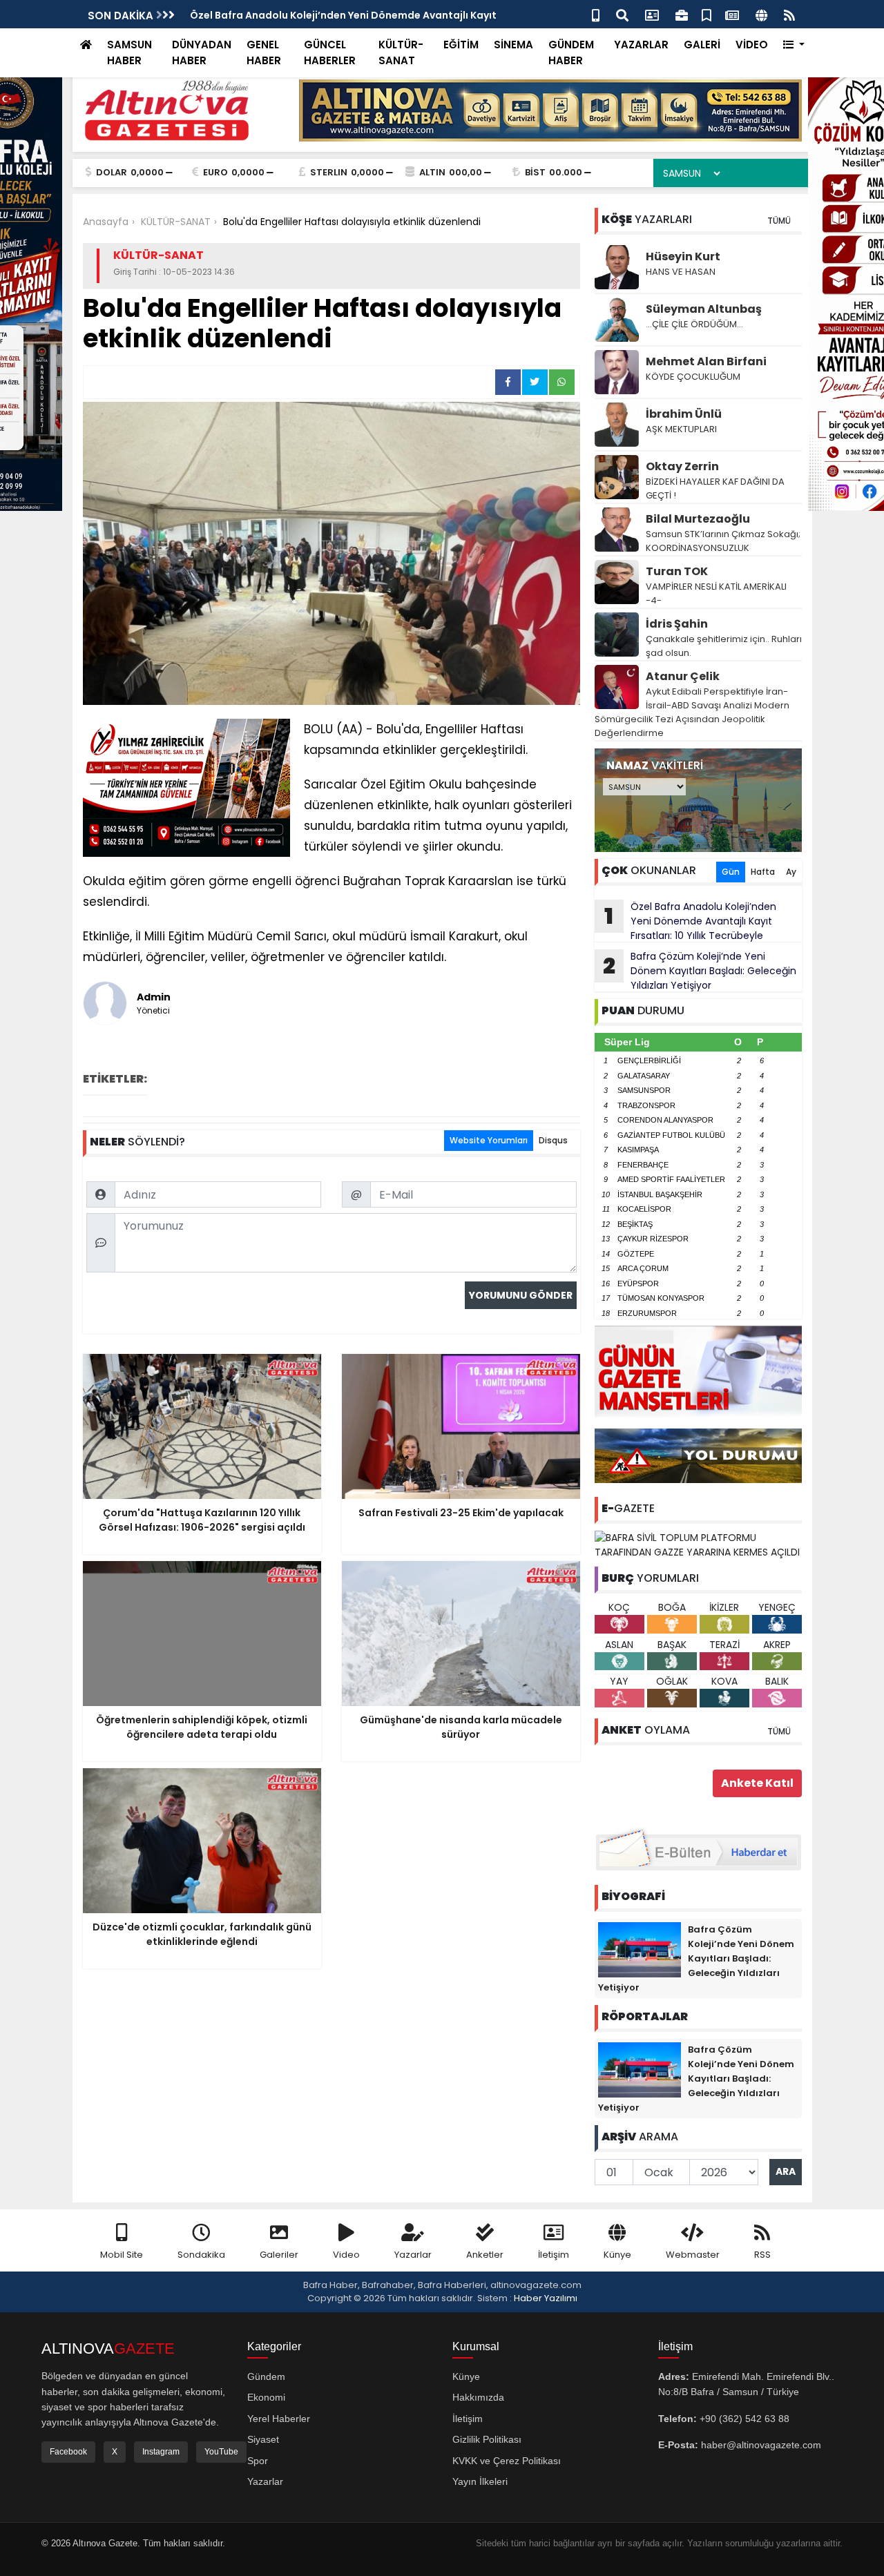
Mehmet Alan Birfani (706, 361)
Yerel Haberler (279, 2419)
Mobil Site (122, 2255)
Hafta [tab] (763, 872)
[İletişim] (652, 14)
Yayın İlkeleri (480, 2481)
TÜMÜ (779, 221)
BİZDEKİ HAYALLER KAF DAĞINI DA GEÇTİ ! (715, 488)
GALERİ (702, 45)
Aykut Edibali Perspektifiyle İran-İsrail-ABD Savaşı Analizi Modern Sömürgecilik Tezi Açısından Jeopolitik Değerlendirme (692, 712)
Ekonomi (266, 2397)
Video (346, 2255)
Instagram (161, 2452)
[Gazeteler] (732, 14)
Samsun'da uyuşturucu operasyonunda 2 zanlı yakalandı (334, 15)
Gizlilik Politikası (487, 2439)
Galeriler (279, 2255)
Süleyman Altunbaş (704, 309)
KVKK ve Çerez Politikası (507, 2461)
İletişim (554, 2255)
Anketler (485, 2255)
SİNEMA (513, 45)
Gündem (266, 2376)
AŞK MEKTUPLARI (681, 429)
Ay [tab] (791, 872)
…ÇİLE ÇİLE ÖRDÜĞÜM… (694, 324)
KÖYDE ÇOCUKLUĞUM (693, 377)
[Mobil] (596, 14)
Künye (617, 2255)
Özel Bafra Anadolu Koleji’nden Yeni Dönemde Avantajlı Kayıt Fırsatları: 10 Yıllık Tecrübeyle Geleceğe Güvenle (685, 921)
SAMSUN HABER (129, 52)
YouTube (221, 2452)
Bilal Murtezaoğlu (698, 519)
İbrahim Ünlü (684, 414)
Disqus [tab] (553, 1140)
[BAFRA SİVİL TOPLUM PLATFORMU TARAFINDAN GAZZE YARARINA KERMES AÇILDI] (698, 1544)
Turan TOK (677, 571)
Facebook (68, 2452)
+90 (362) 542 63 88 (744, 2419)
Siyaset (263, 2439)
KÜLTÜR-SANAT (401, 52)
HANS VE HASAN (681, 272)
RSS (762, 2255)
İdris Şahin (677, 624)
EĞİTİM (461, 45)
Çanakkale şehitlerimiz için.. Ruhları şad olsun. (724, 646)
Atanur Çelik (683, 676)
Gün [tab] (731, 872)
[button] (794, 45)
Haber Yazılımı (546, 2298)
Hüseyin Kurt (683, 256)
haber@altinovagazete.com (761, 2445)
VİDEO (752, 45)
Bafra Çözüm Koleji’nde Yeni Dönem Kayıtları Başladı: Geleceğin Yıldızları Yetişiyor (700, 971)
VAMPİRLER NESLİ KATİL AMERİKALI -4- (716, 593)
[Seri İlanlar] (707, 14)
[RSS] (789, 14)
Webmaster (693, 2255)
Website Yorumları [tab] (489, 1140)
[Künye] (761, 14)
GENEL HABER (264, 52)
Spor (258, 2461)
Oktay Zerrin (682, 466)
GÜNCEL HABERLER (330, 52)
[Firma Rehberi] (682, 14)
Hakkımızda (478, 2397)
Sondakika (201, 2255)
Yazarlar (413, 2255)
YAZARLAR (641, 45)
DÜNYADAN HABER (202, 52)
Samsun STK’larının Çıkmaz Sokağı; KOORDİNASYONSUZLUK (723, 541)
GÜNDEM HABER (571, 52)
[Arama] (622, 14)
